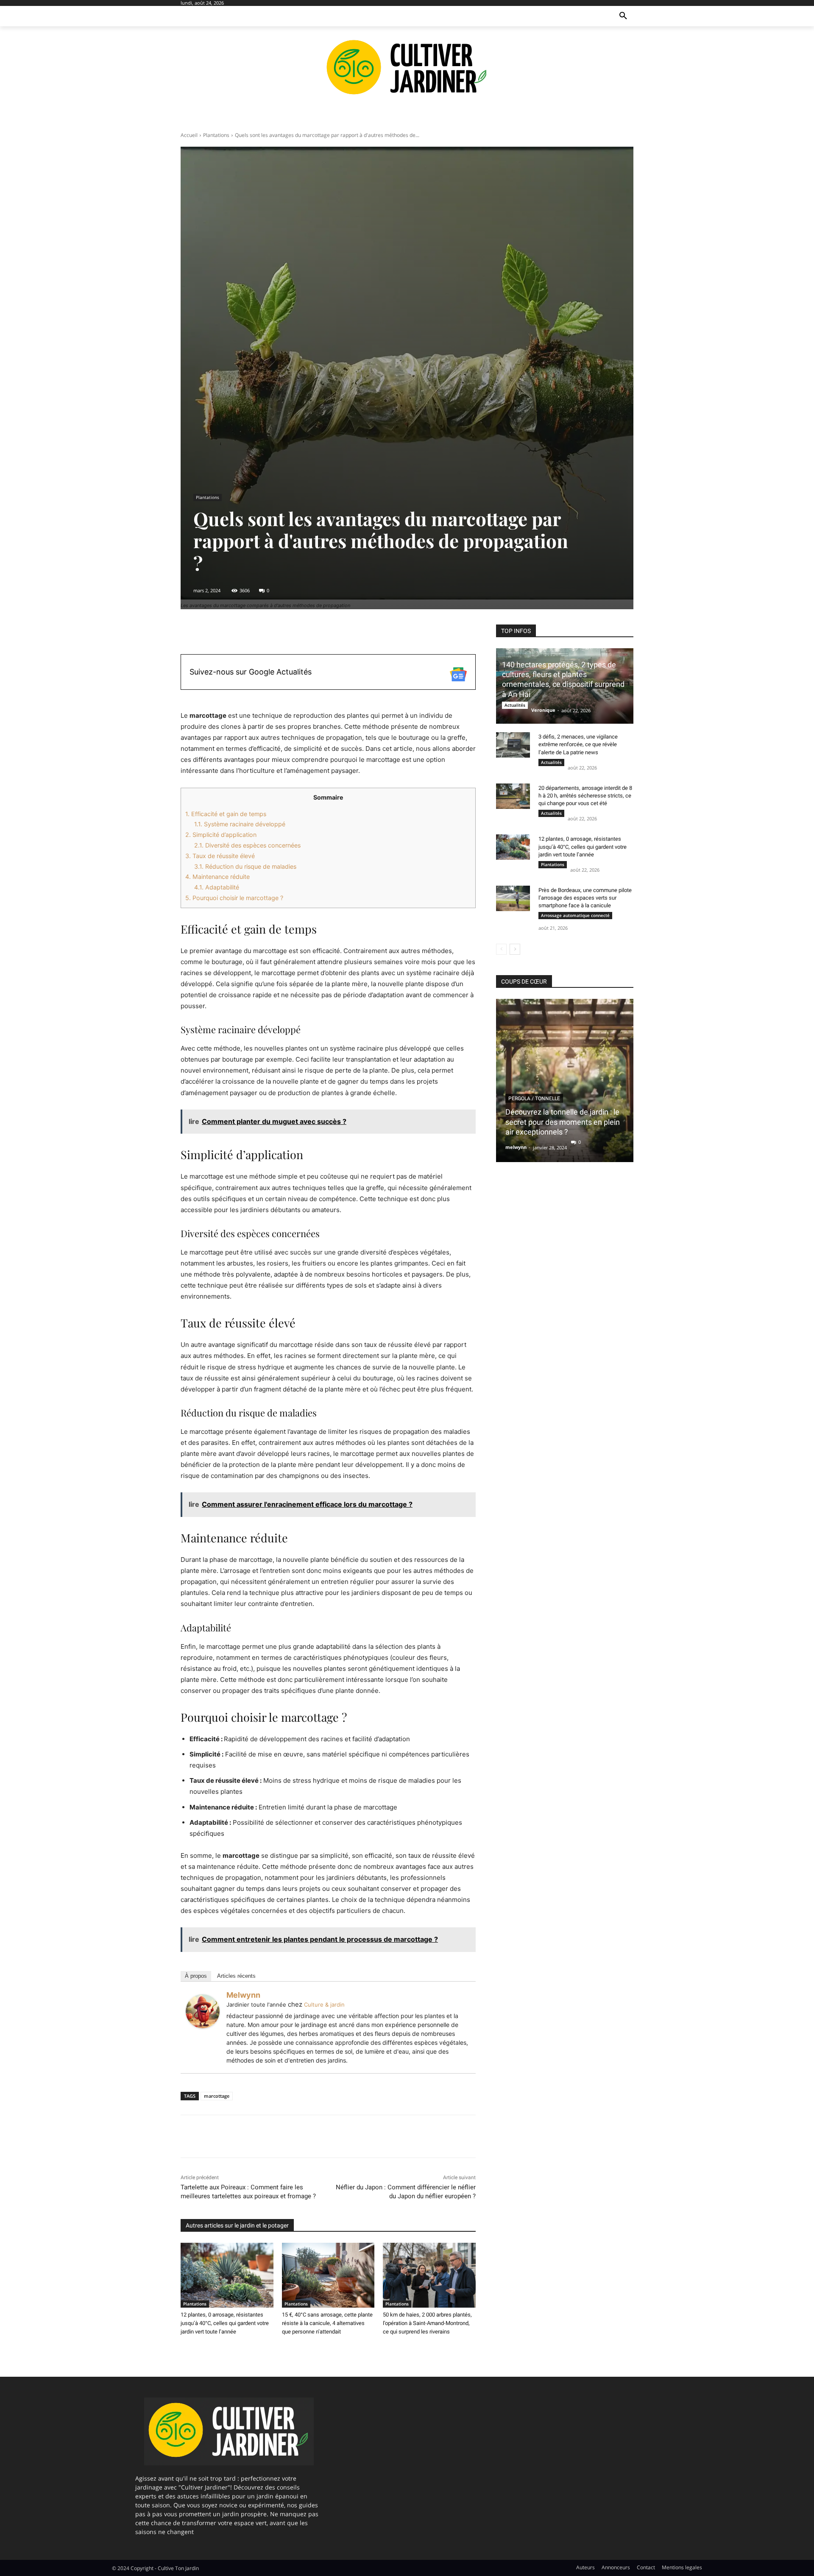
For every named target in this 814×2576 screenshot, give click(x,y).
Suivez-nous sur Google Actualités (251, 672)
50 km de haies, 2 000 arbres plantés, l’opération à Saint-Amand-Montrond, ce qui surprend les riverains (427, 2323)
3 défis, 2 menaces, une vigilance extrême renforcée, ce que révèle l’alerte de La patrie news (578, 744)
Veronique (543, 710)
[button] (623, 16)
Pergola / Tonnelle (534, 1098)
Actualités (515, 705)
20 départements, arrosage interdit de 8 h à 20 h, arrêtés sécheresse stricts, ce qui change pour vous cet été (585, 796)
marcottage (217, 2096)
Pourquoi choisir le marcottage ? (234, 898)
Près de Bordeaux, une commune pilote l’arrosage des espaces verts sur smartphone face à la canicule (585, 898)
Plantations (216, 135)
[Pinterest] (228, 2136)
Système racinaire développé (240, 824)
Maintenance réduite (217, 877)
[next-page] (515, 949)
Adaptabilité (217, 887)
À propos (196, 1976)
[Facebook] (189, 2136)
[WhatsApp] (248, 2136)
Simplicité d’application (221, 835)
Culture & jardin (324, 2004)
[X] (209, 2136)
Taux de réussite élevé (220, 856)
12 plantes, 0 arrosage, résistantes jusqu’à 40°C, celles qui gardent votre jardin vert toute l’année (225, 2323)
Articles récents (236, 1976)
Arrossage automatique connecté (575, 915)
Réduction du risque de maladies (245, 866)
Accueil (189, 135)
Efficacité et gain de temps (226, 814)
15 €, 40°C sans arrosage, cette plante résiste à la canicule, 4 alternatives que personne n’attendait (327, 2323)
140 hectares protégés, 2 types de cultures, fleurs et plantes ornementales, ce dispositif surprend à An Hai (563, 679)
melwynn (243, 1995)
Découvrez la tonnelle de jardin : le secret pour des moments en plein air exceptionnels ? (563, 1122)
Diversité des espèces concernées (247, 845)
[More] (383, 633)
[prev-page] (501, 949)
